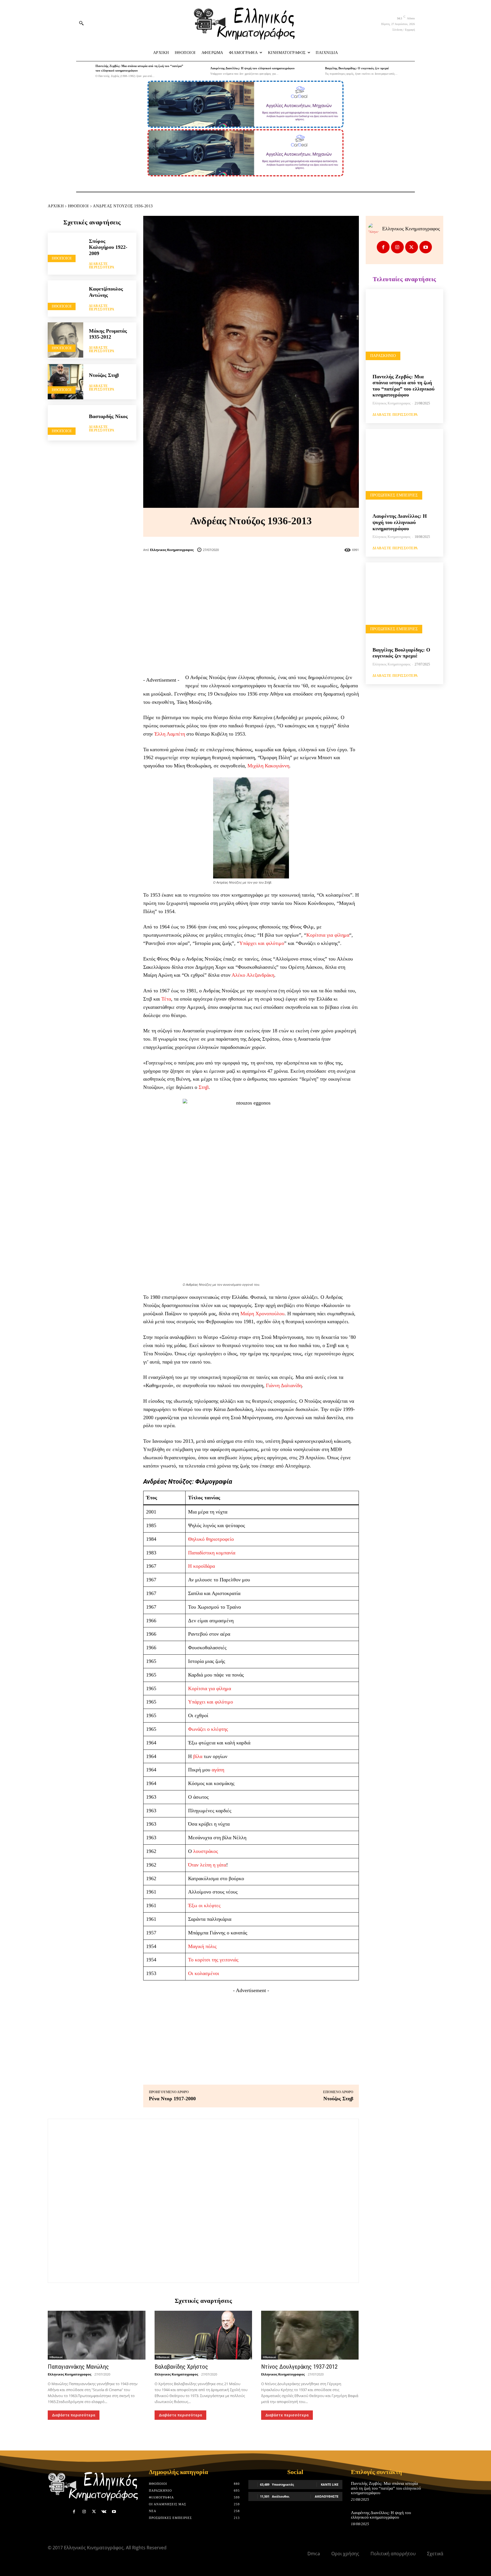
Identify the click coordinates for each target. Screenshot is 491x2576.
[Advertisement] (251, 628)
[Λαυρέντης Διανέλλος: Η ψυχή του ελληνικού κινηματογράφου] (199, 71)
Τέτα (166, 999)
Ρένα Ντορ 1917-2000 (172, 2099)
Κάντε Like (330, 2484)
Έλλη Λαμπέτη (170, 734)
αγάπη (218, 1770)
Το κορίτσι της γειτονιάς (213, 1960)
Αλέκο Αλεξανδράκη (253, 975)
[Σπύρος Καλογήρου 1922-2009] (65, 250)
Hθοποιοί (78, 206)
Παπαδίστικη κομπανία (212, 1553)
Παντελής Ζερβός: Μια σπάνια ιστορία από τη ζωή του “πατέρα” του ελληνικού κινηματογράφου (403, 386)
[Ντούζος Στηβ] (65, 382)
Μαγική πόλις (202, 1946)
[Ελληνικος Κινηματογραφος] (375, 229)
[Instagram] (397, 247)
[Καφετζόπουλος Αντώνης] (65, 298)
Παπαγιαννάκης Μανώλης (78, 2367)
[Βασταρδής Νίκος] (65, 423)
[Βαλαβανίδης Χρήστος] (203, 2335)
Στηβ (204, 1087)
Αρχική (56, 206)
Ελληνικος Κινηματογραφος (172, 550)
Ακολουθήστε (327, 2496)
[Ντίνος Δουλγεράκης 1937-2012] (310, 2335)
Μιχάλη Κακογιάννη (268, 766)
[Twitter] (242, 567)
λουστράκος (206, 1851)
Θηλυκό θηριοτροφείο (211, 1539)
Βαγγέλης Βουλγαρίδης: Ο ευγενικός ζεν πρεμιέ (357, 68)
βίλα (198, 1756)
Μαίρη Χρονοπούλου (262, 1314)
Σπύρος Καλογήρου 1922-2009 (108, 247)
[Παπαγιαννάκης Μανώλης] (97, 2335)
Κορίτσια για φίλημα (328, 935)
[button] (81, 23)
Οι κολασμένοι (204, 1973)
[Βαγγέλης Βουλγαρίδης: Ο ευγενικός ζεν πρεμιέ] (314, 71)
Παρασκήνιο (383, 356)
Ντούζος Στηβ (104, 375)
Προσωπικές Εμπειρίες (394, 495)
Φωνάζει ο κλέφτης (208, 1729)
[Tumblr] (279, 567)
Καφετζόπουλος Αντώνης (106, 292)
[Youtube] (426, 247)
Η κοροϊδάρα (201, 1566)
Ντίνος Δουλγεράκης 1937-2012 (299, 2367)
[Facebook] (223, 567)
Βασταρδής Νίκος (108, 416)
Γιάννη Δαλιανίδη (284, 1385)
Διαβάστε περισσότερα (102, 266)
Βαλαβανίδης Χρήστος (181, 2367)
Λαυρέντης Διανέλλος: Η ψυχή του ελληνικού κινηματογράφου (252, 68)
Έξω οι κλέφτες (204, 1905)
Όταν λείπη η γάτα (207, 1865)
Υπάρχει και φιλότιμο (262, 943)
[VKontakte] (104, 2512)
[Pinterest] (260, 567)
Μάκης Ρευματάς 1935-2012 (108, 334)
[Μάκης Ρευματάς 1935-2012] (65, 340)
